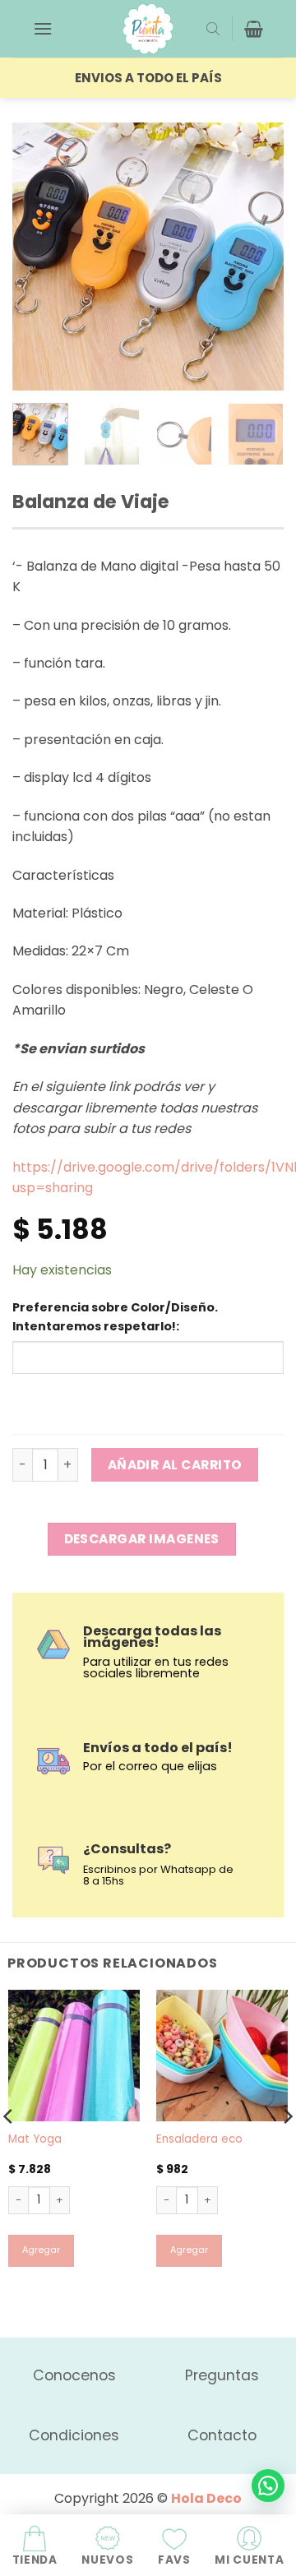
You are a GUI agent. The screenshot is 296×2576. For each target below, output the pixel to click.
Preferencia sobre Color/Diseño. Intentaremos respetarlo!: (115, 1317)
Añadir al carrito (175, 1465)
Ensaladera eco (199, 2139)
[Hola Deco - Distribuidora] (148, 29)
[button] (43, 28)
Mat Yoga (35, 2139)
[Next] (257, 256)
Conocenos (74, 2375)
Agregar (41, 2250)
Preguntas (222, 2375)
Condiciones (74, 2435)
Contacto (222, 2435)
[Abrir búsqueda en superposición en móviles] (213, 29)
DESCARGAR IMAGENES (142, 1539)
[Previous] (39, 256)
